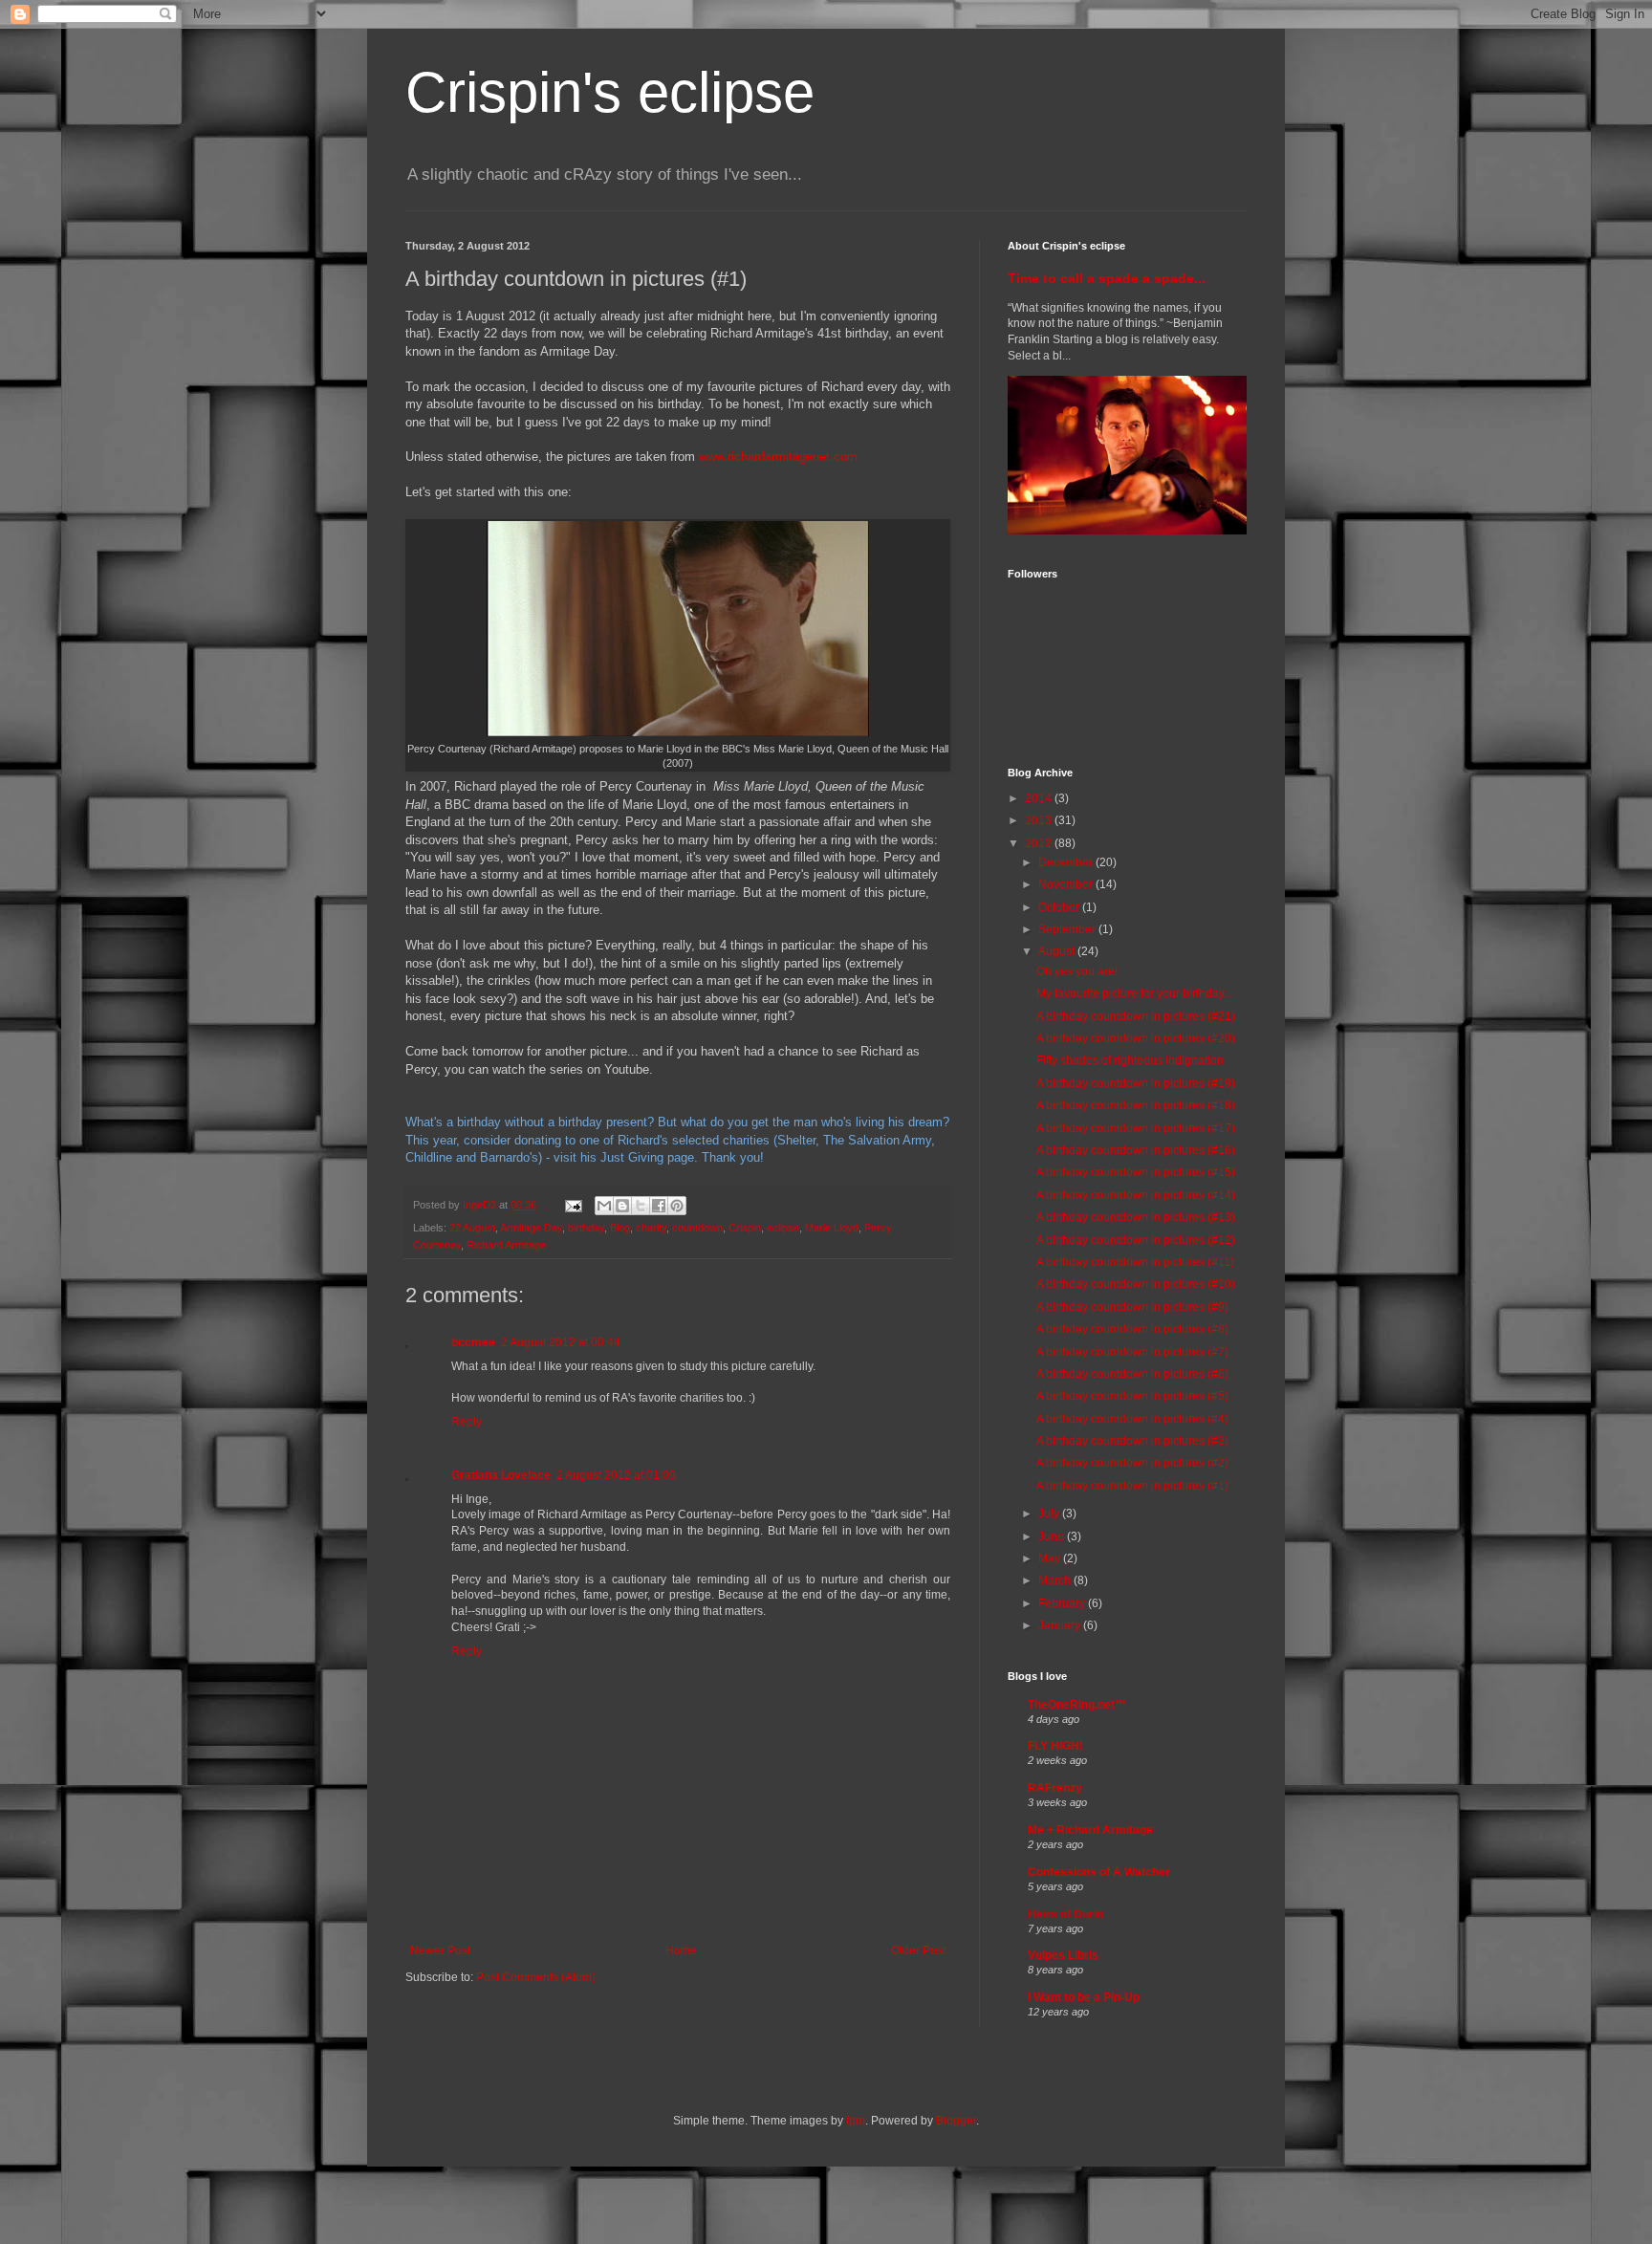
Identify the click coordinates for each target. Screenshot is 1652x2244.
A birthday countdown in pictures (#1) (1132, 1486)
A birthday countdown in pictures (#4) (1132, 1419)
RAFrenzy (1055, 1788)
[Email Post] (573, 1205)
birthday (586, 1228)
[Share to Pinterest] (677, 1206)
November (1067, 884)
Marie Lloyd (832, 1228)
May (1051, 1558)
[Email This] (604, 1206)
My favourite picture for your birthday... (1134, 993)
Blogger (956, 2121)
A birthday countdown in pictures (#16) (1136, 1150)
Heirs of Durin (1065, 1914)
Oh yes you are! (1077, 971)
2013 (1040, 820)
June (1053, 1536)
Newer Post (440, 1950)
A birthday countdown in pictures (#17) (1136, 1128)
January (1061, 1625)
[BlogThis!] (622, 1206)
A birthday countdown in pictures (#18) (1136, 1105)
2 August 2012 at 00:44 (561, 1342)
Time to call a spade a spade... (1107, 278)
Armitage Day (531, 1228)
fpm (856, 2121)
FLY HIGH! (1055, 1746)
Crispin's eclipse (610, 92)
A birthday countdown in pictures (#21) (1136, 1016)
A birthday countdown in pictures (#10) (1136, 1284)
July (1050, 1514)
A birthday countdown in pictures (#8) (1132, 1329)
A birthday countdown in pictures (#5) (1132, 1396)
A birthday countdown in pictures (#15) (1136, 1172)
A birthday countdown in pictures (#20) (1136, 1038)
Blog (620, 1228)
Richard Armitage (506, 1245)
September (1068, 929)
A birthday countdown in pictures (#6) (1132, 1374)
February (1063, 1603)
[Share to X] (641, 1206)
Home (681, 1950)
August (1058, 951)
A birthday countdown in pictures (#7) (1132, 1352)
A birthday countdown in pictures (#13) (1136, 1217)
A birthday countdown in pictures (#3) (1132, 1441)
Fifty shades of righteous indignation (1130, 1060)
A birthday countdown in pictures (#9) (1132, 1307)
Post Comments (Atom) (536, 1977)
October (1060, 907)
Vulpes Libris (1063, 1955)
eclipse (783, 1228)
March (1056, 1580)
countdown (697, 1228)
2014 (1040, 798)
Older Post (918, 1950)
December (1067, 862)
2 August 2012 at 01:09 (616, 1475)
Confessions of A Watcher (1099, 1872)
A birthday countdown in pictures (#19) (1136, 1083)
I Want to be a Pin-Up (1084, 1997)
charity (651, 1228)
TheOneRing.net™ (1077, 1705)
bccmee (473, 1342)
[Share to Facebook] (659, 1206)
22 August (472, 1228)
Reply (467, 1422)
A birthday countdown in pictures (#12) (1136, 1240)
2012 (1040, 843)
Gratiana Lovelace (501, 1475)
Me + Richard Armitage (1090, 1830)
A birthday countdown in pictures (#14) (1136, 1195)
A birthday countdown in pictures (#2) (1132, 1463)
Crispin (745, 1228)
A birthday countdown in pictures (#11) (1135, 1262)
